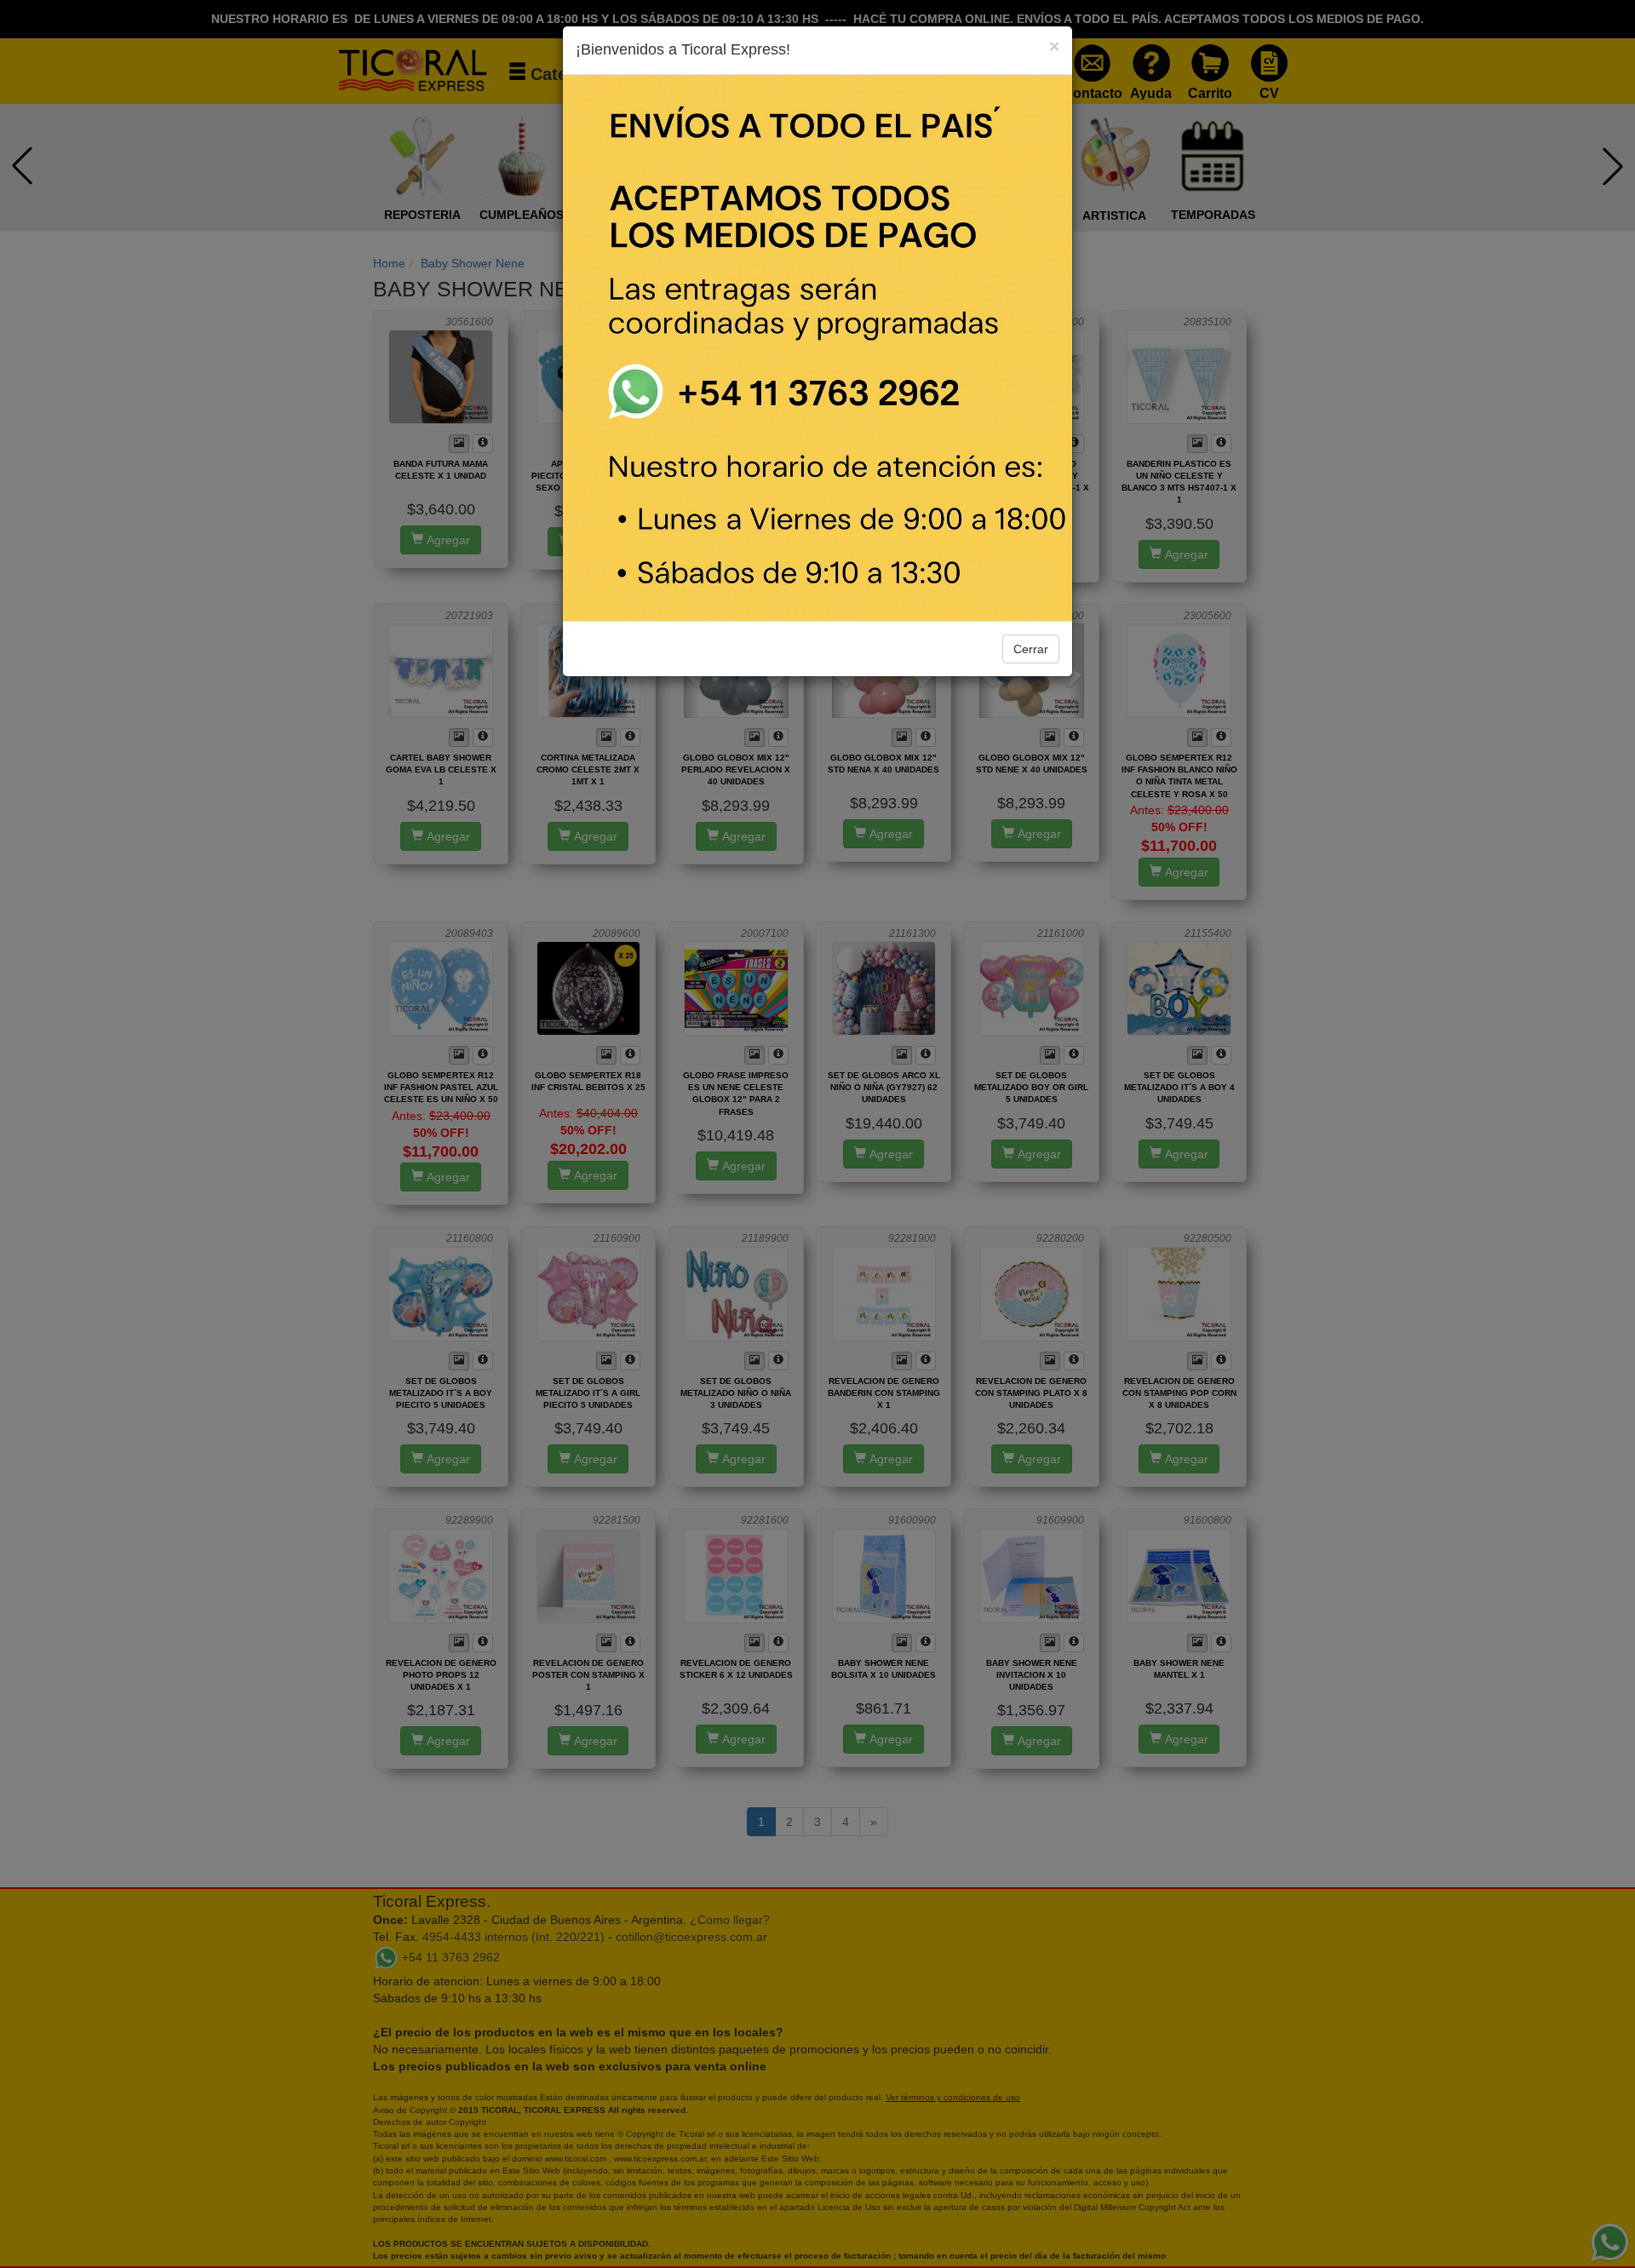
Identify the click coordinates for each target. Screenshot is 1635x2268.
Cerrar (1031, 649)
